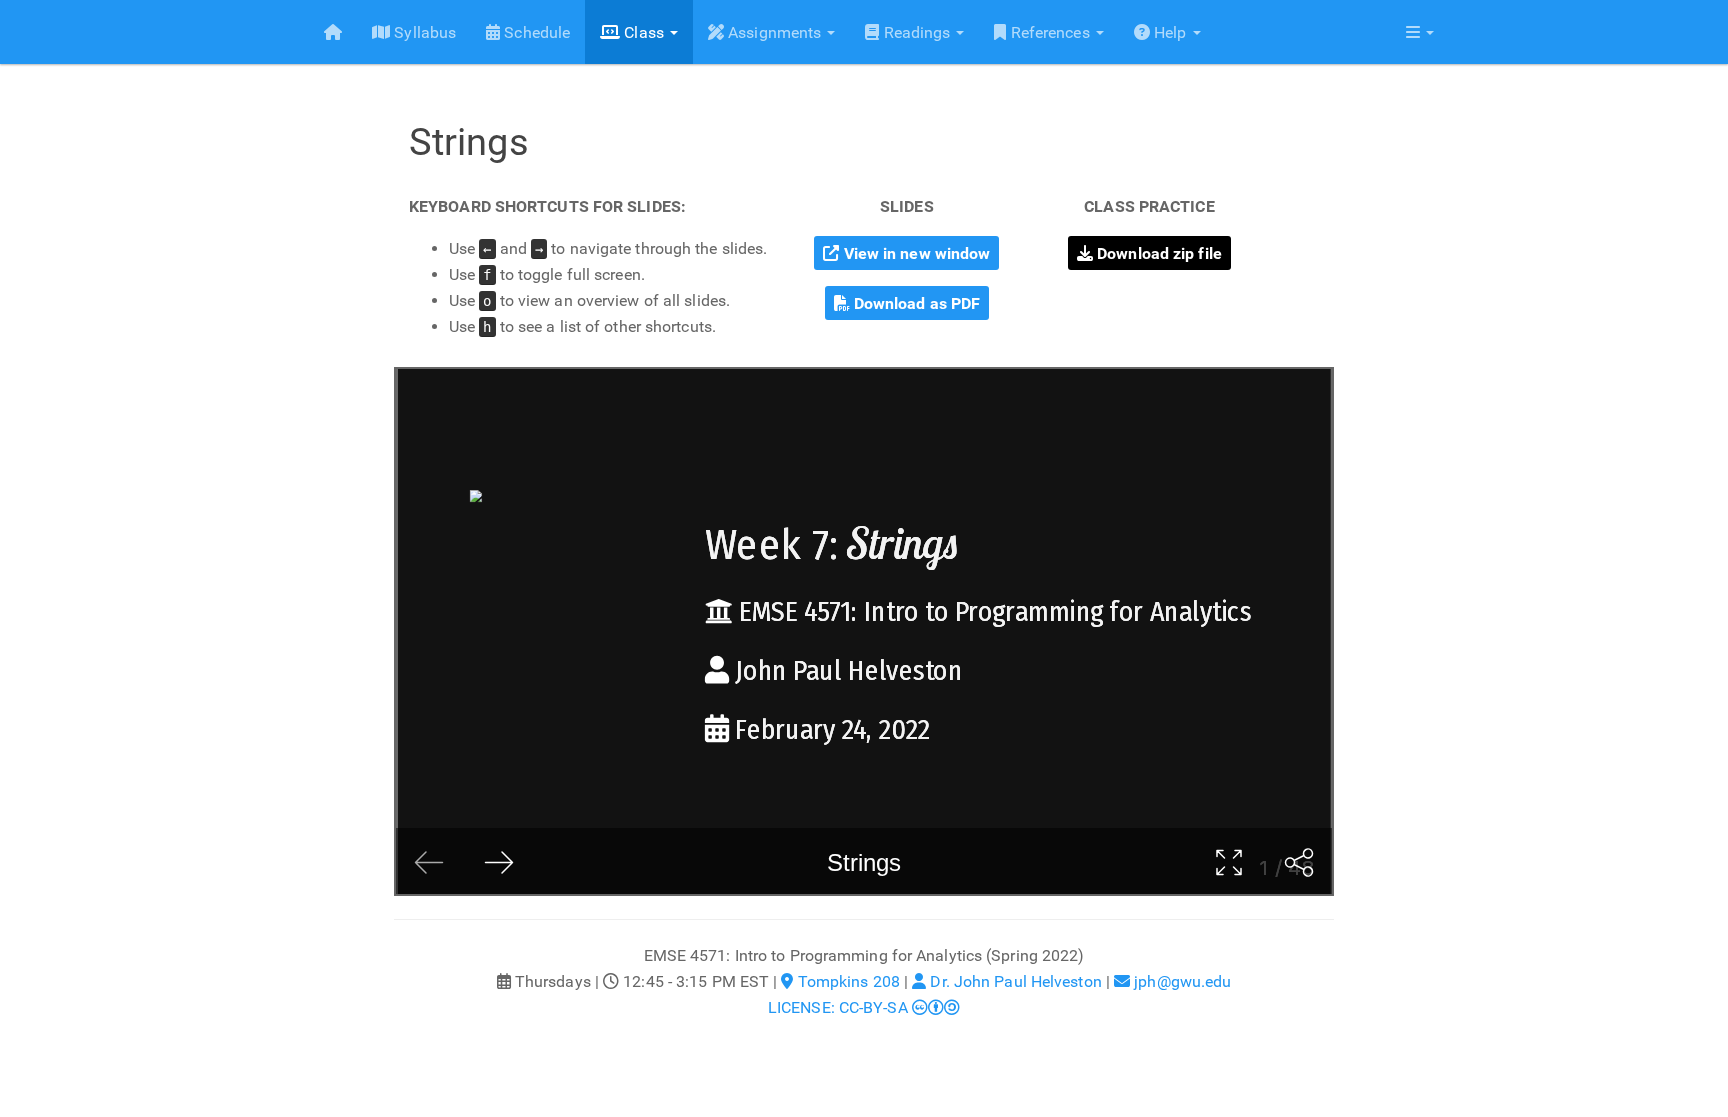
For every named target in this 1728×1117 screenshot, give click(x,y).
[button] (1420, 32)
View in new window (915, 253)
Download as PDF (915, 303)
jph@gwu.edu (1180, 981)
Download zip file (1157, 253)
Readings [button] (916, 32)
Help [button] (1170, 32)
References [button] (1050, 32)
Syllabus (423, 32)
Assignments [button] (774, 32)
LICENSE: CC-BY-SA (840, 1007)
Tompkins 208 (846, 981)
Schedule (535, 32)
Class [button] (644, 32)
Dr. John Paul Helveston (1013, 981)
